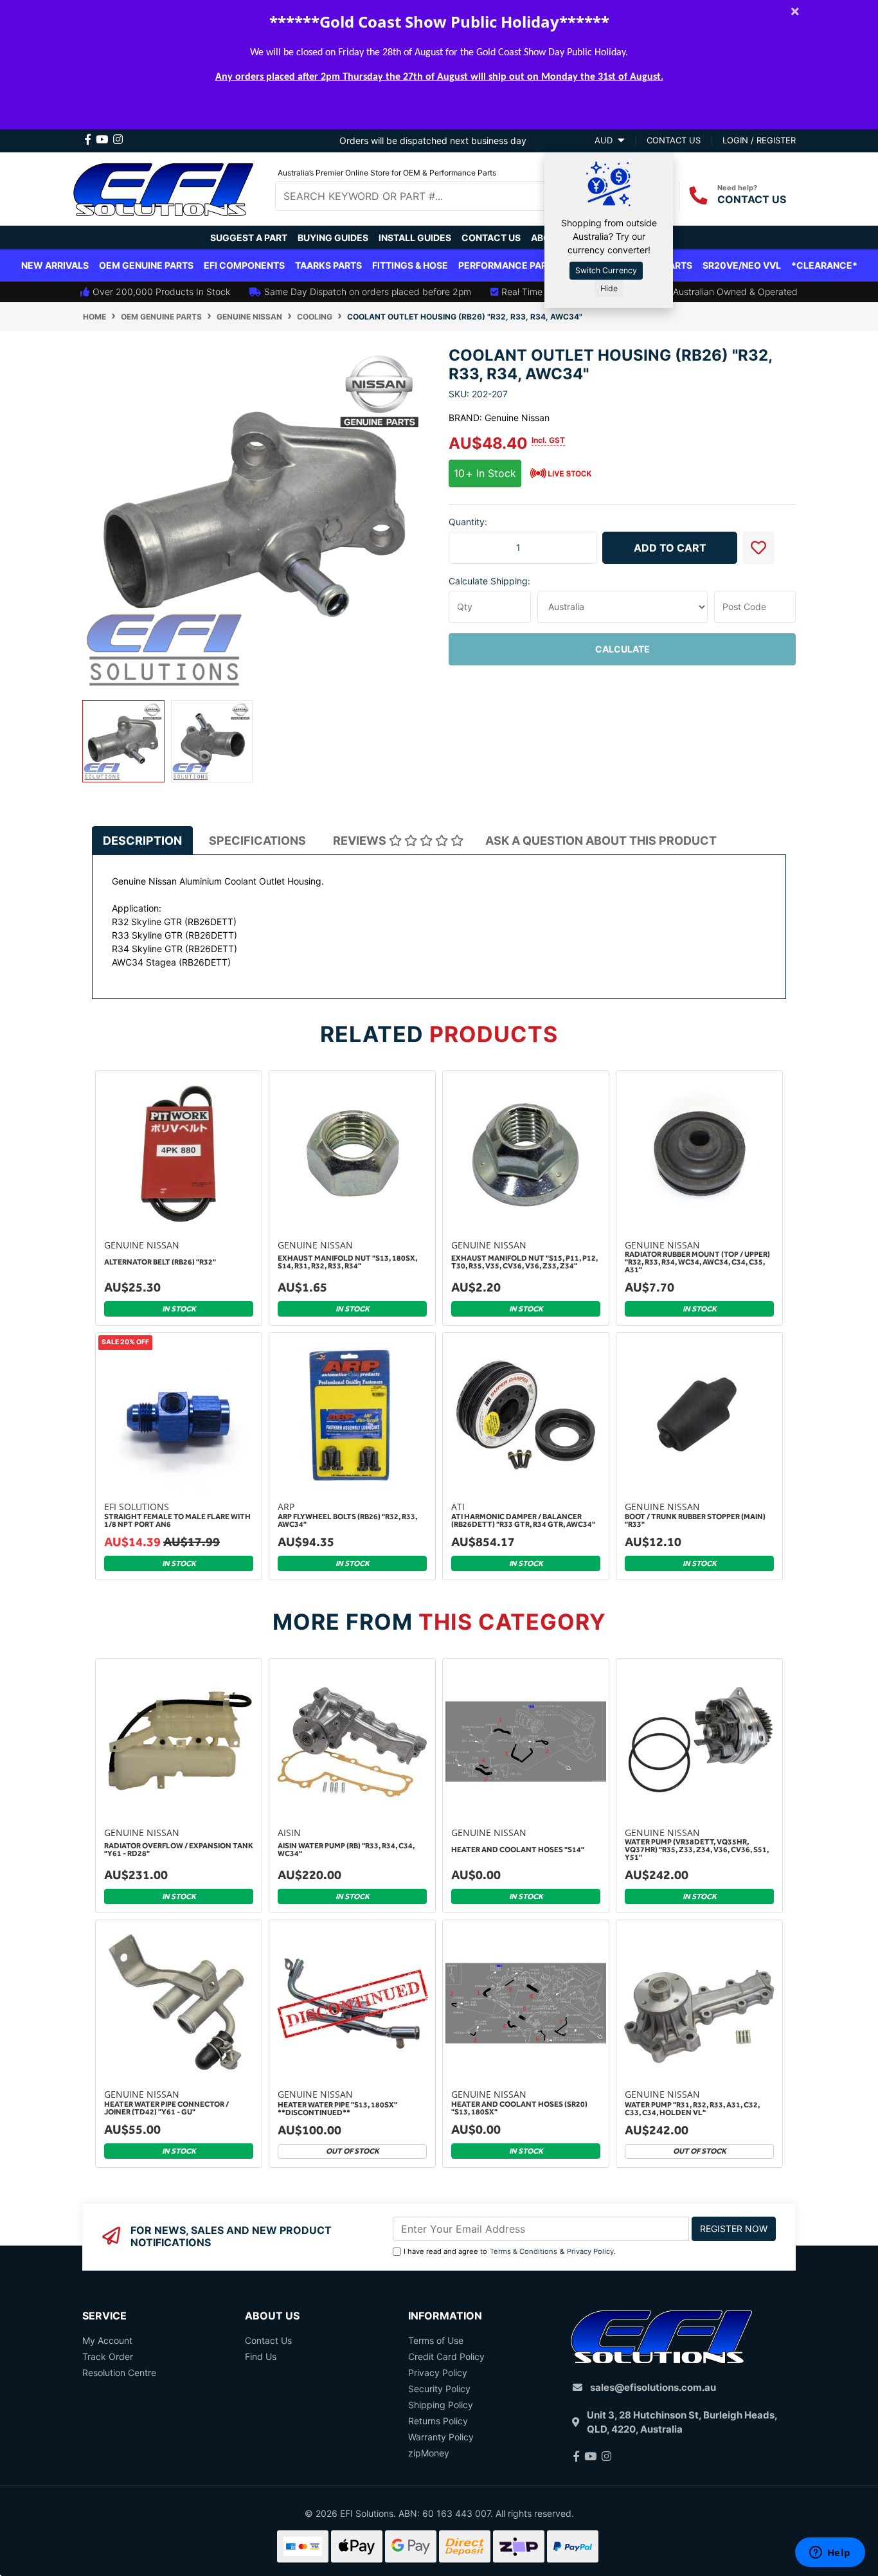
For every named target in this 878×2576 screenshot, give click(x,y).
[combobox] (420, 196)
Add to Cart (670, 548)
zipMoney (429, 2453)
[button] (758, 548)
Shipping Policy (441, 2405)
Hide (609, 288)
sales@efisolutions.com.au (653, 2387)
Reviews (361, 841)
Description (142, 841)
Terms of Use (436, 2340)
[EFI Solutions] (163, 187)
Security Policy (439, 2389)
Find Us (261, 2356)
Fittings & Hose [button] (410, 265)
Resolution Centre (119, 2373)
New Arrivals (55, 265)
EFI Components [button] (244, 265)
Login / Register (759, 140)
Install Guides (415, 238)
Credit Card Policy (446, 2356)
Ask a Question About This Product (601, 841)
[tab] (142, 840)
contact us (674, 140)
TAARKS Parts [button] (328, 265)
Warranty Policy (441, 2437)
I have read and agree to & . (510, 2251)
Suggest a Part (249, 238)
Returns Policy (438, 2421)
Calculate (623, 649)
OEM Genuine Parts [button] (146, 265)
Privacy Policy (590, 2251)
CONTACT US (752, 199)
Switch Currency (606, 270)
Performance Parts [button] (508, 265)
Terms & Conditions (524, 2251)
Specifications (257, 841)
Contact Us (491, 238)
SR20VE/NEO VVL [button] (742, 265)
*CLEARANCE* (824, 265)
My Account (107, 2340)
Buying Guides (333, 238)
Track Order (108, 2356)
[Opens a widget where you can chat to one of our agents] (830, 2553)
